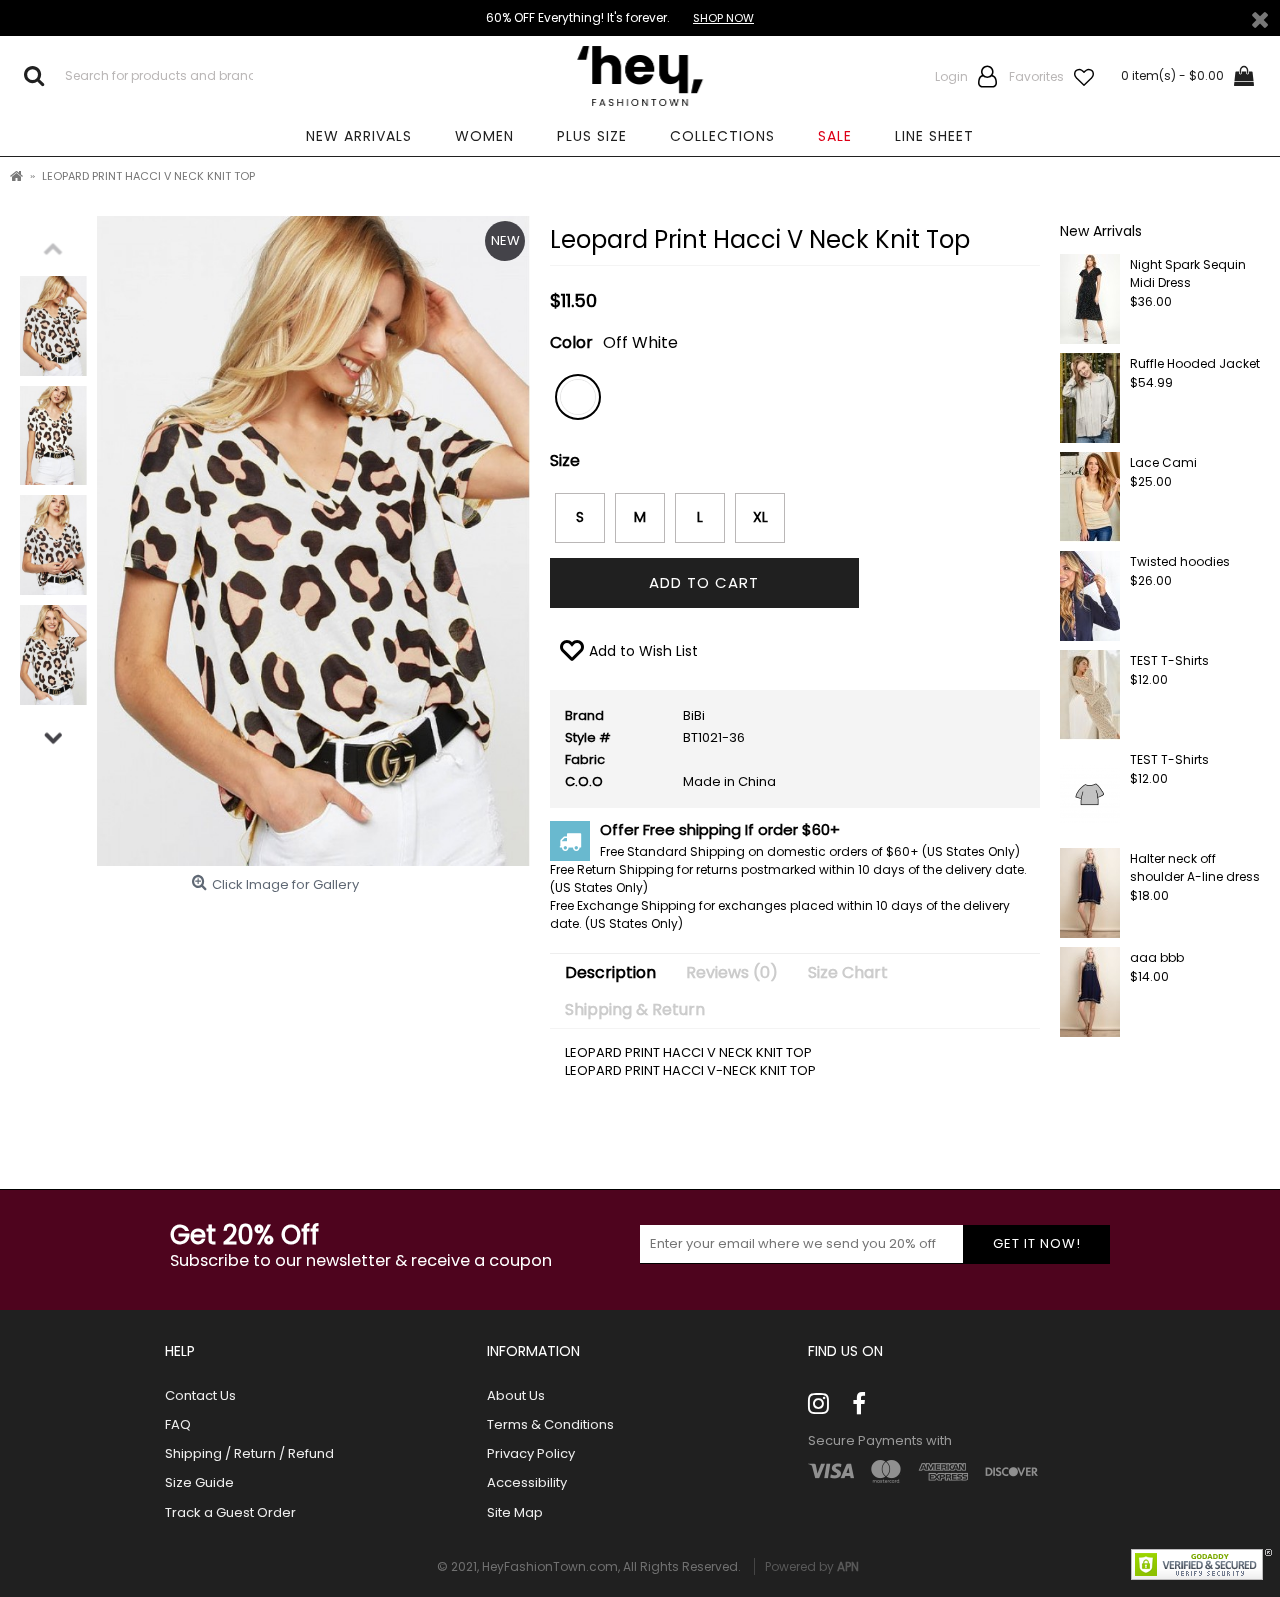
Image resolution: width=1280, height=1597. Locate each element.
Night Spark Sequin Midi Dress (1188, 273)
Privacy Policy (531, 1454)
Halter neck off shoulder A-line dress (1195, 867)
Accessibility (527, 1483)
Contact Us (200, 1396)
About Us (516, 1396)
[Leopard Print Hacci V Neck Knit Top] (53, 326)
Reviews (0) (732, 972)
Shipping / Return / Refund (249, 1454)
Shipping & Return (635, 1009)
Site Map (515, 1513)
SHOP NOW (723, 18)
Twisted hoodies (1180, 561)
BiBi (694, 715)
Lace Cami (1163, 462)
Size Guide (199, 1483)
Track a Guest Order (230, 1513)
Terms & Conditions (550, 1425)
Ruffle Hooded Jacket (1195, 363)
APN (848, 1566)
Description (610, 972)
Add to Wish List (643, 651)
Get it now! (1037, 1243)
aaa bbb (1157, 957)
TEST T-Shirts (1169, 660)
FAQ (178, 1425)
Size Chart (848, 972)
